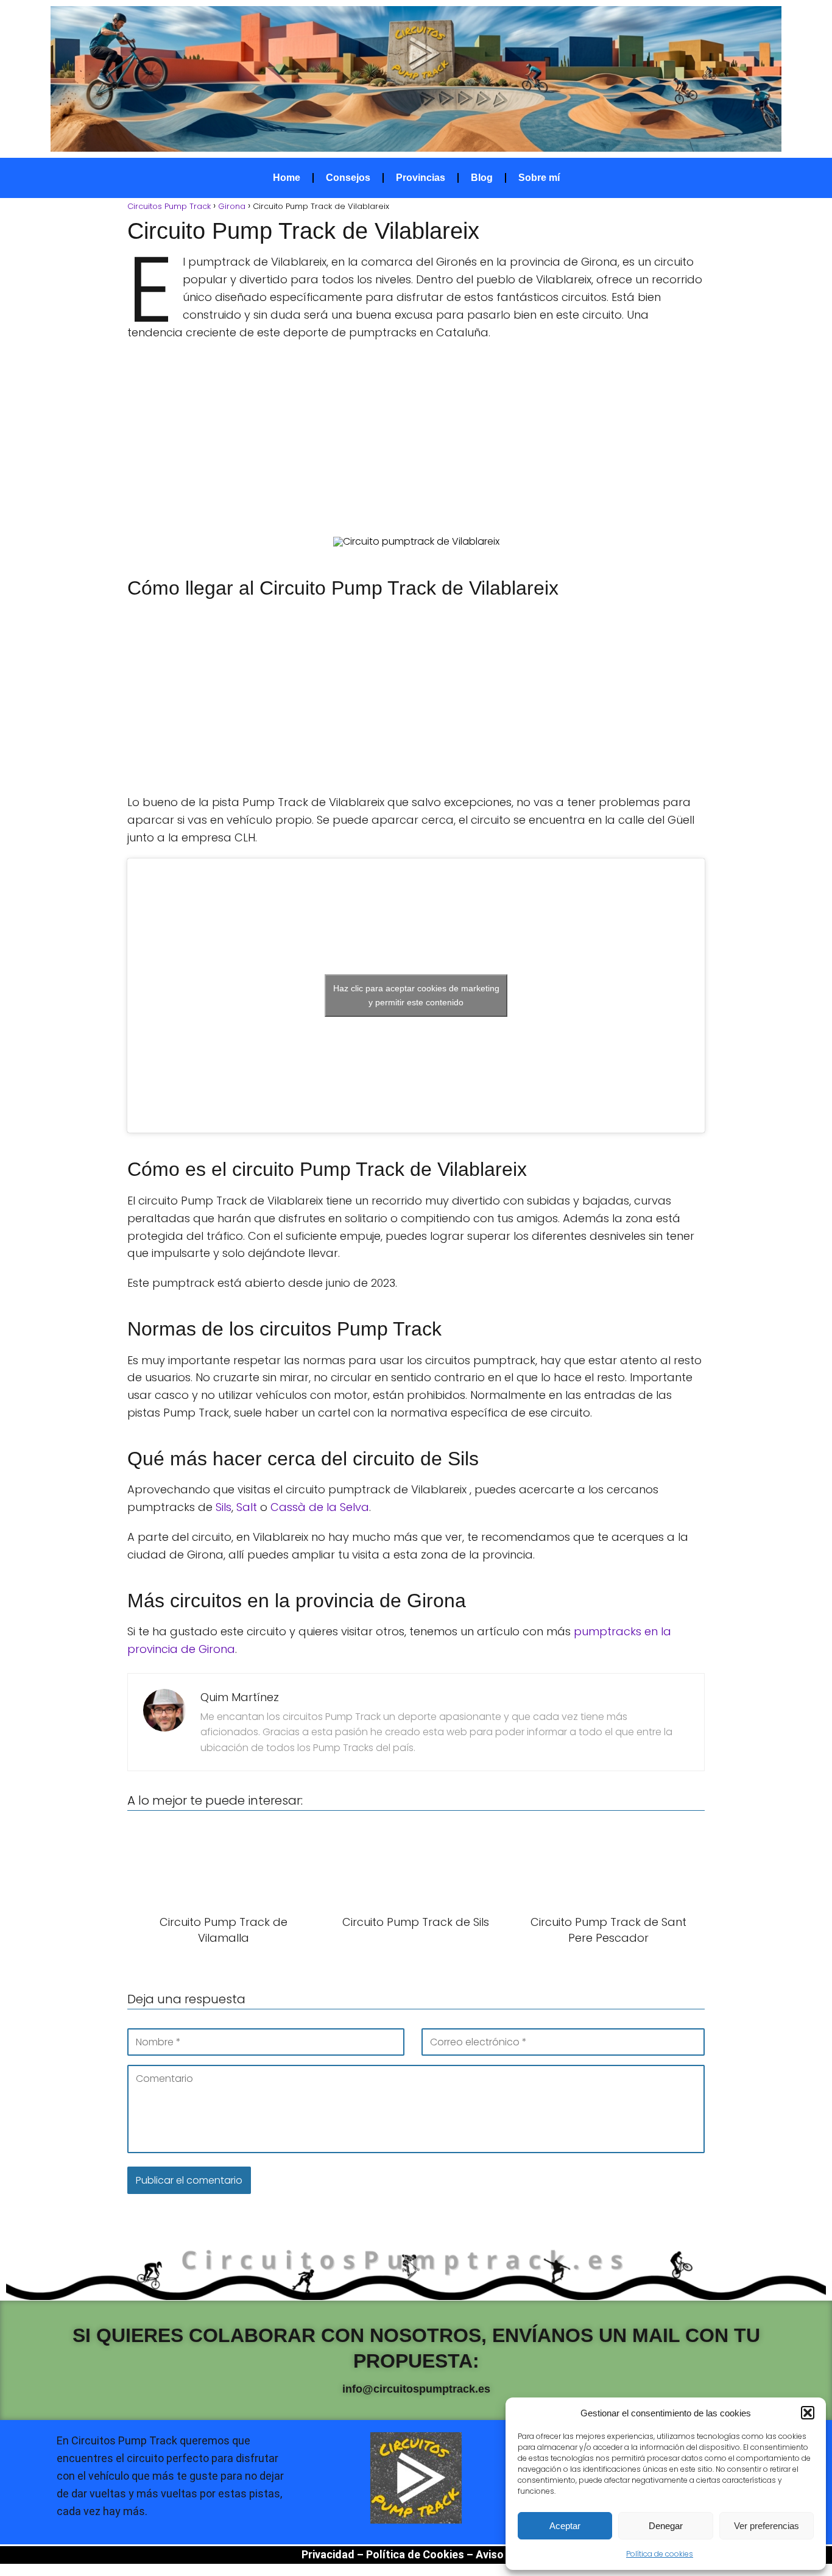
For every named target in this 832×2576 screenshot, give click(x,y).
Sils (224, 1507)
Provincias (421, 178)
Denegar (666, 2526)
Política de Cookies (415, 2554)
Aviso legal (503, 2554)
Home (287, 178)
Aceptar (565, 2526)
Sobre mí (539, 178)
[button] (808, 2413)
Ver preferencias (767, 2526)
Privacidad (328, 2554)
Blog (482, 178)
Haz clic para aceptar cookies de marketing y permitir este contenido (416, 995)
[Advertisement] (416, 439)
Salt (247, 1507)
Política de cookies (660, 2554)
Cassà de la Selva (320, 1507)
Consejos (348, 178)
